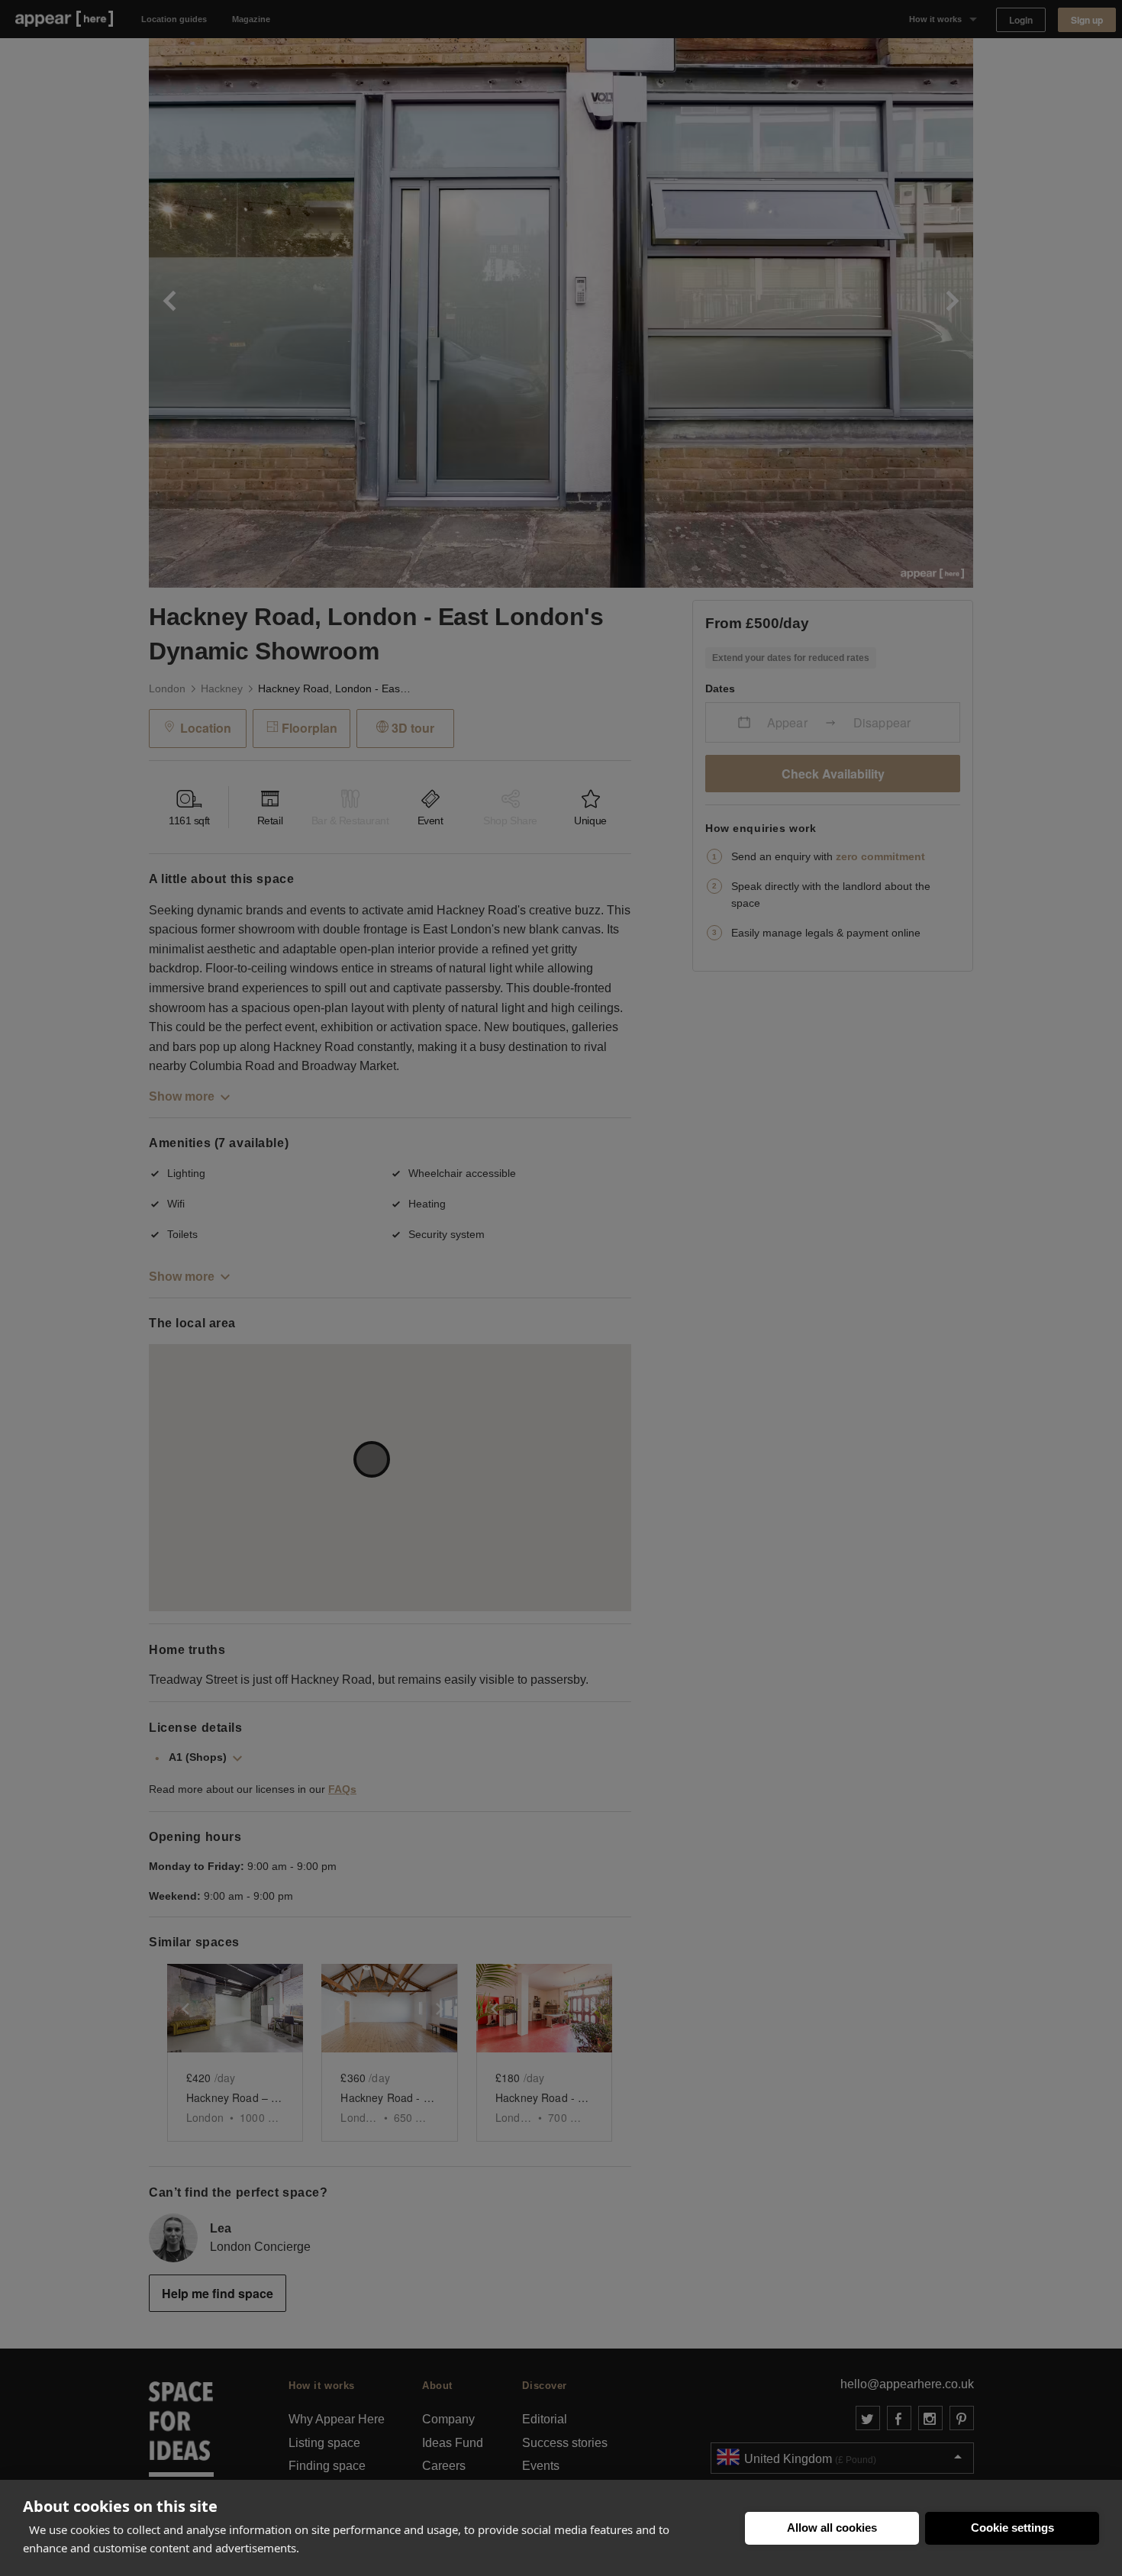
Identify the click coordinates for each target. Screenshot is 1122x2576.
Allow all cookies (832, 2528)
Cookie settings (1012, 2528)
